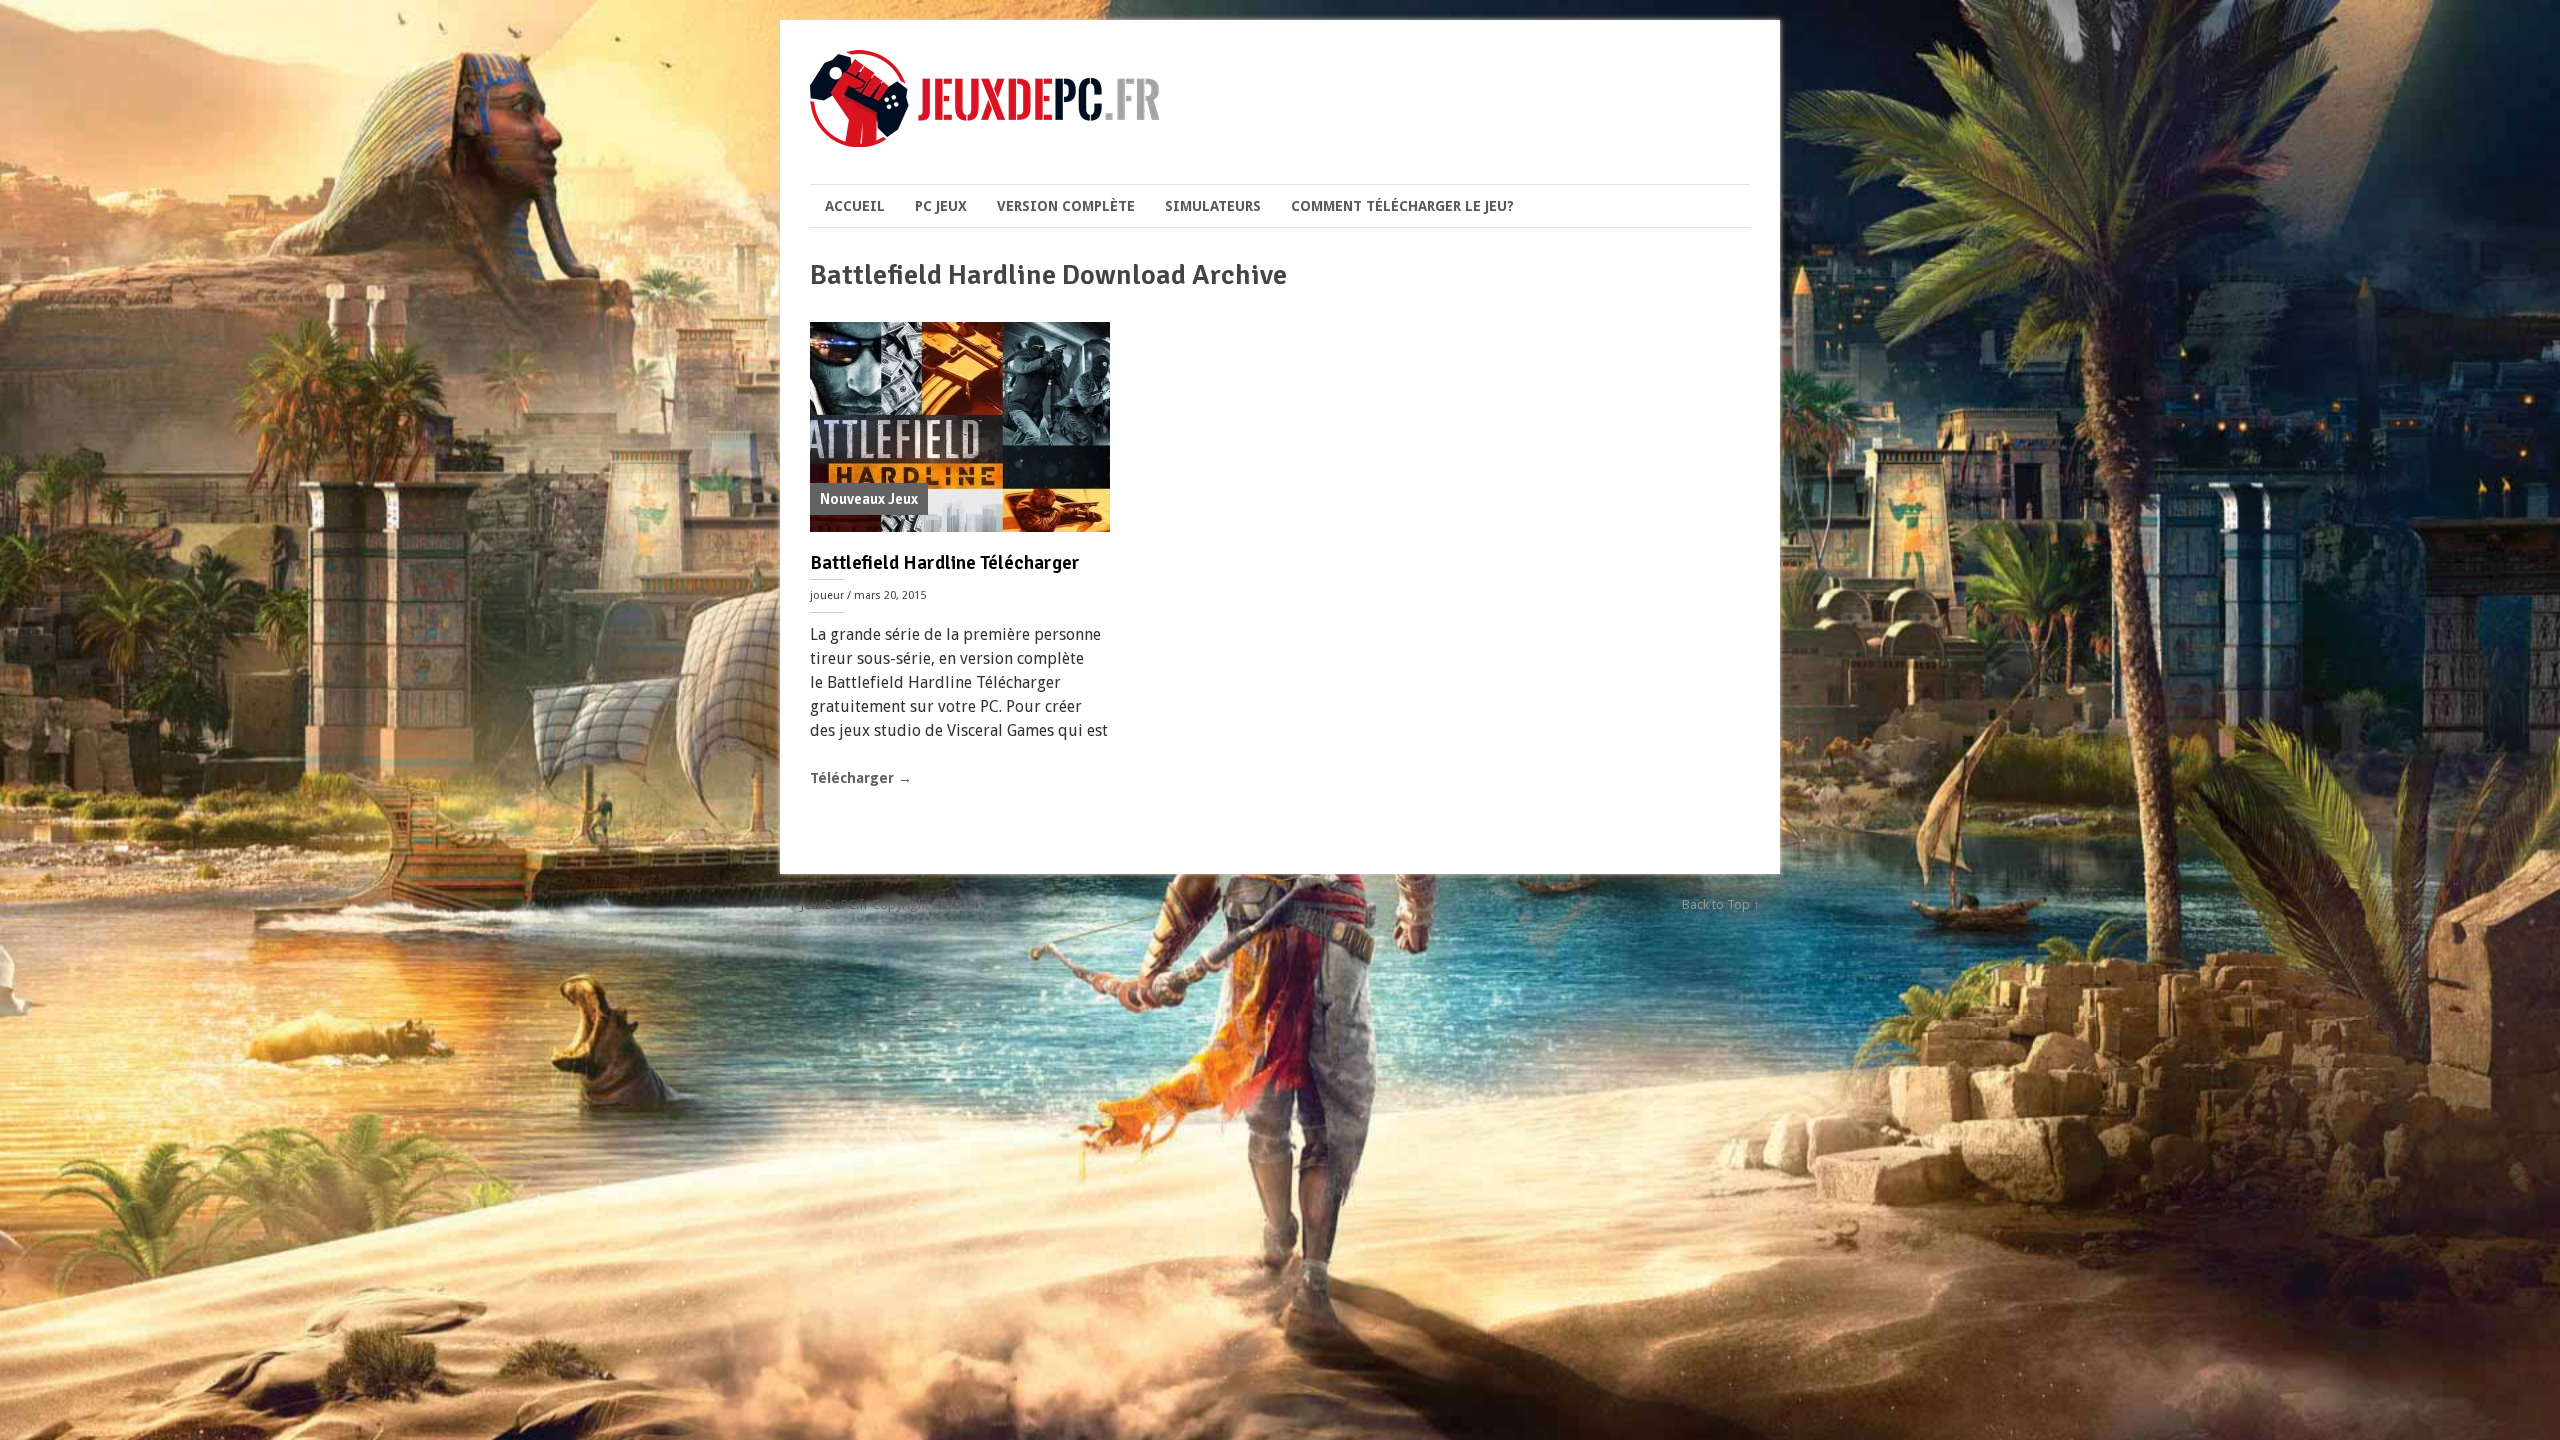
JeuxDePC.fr (834, 904)
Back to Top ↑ (1721, 904)
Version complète (1066, 206)
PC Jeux (941, 206)
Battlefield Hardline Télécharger (945, 563)
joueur (827, 595)
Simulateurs (1213, 206)
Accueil (855, 206)
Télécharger (861, 778)
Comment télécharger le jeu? (1402, 206)
